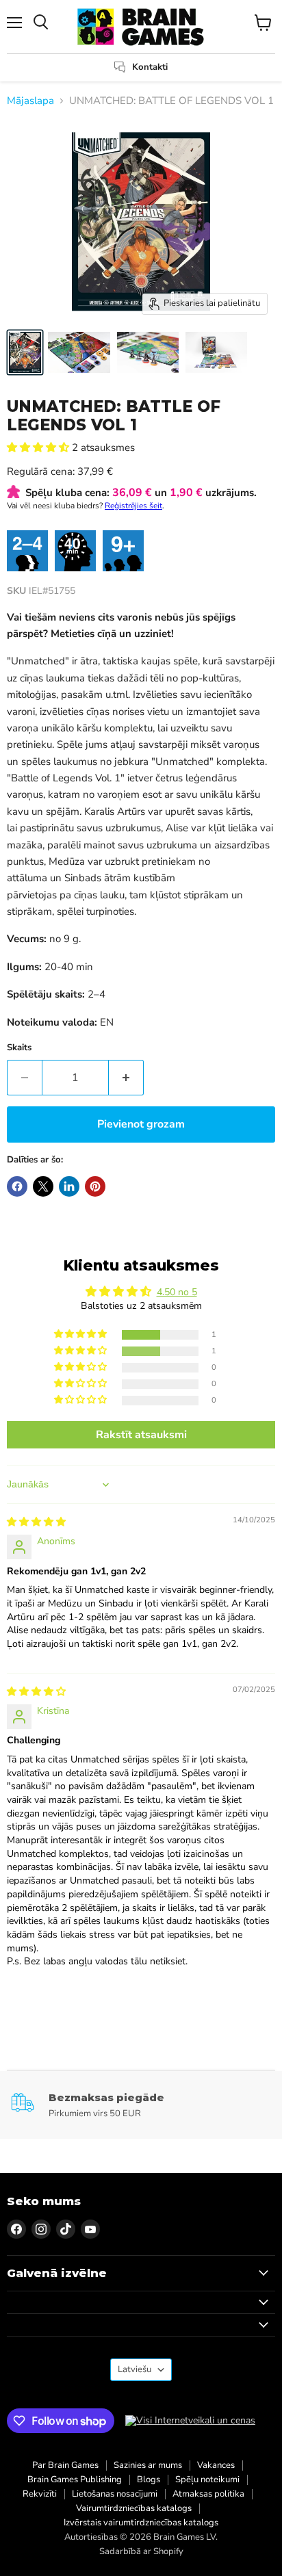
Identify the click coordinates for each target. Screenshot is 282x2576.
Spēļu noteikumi (207, 2480)
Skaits (19, 1048)
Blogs (149, 2480)
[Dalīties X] (43, 1186)
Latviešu (134, 2369)
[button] (39, 447)
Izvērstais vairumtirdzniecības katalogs (141, 2523)
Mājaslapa (30, 101)
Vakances (216, 2465)
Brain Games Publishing (75, 2480)
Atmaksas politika (208, 2494)
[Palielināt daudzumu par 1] (126, 1078)
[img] (36, 1522)
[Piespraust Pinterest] (95, 1186)
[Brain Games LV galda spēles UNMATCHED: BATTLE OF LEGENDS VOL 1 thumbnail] (25, 352)
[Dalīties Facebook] (17, 1186)
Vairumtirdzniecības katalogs (134, 2508)
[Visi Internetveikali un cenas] (190, 2421)
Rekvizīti (40, 2494)
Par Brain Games (65, 2465)
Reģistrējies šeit (133, 506)
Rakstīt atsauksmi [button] (141, 1435)
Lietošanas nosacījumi (115, 2494)
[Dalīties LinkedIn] (69, 1186)
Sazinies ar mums (148, 2465)
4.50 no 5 (177, 1292)
